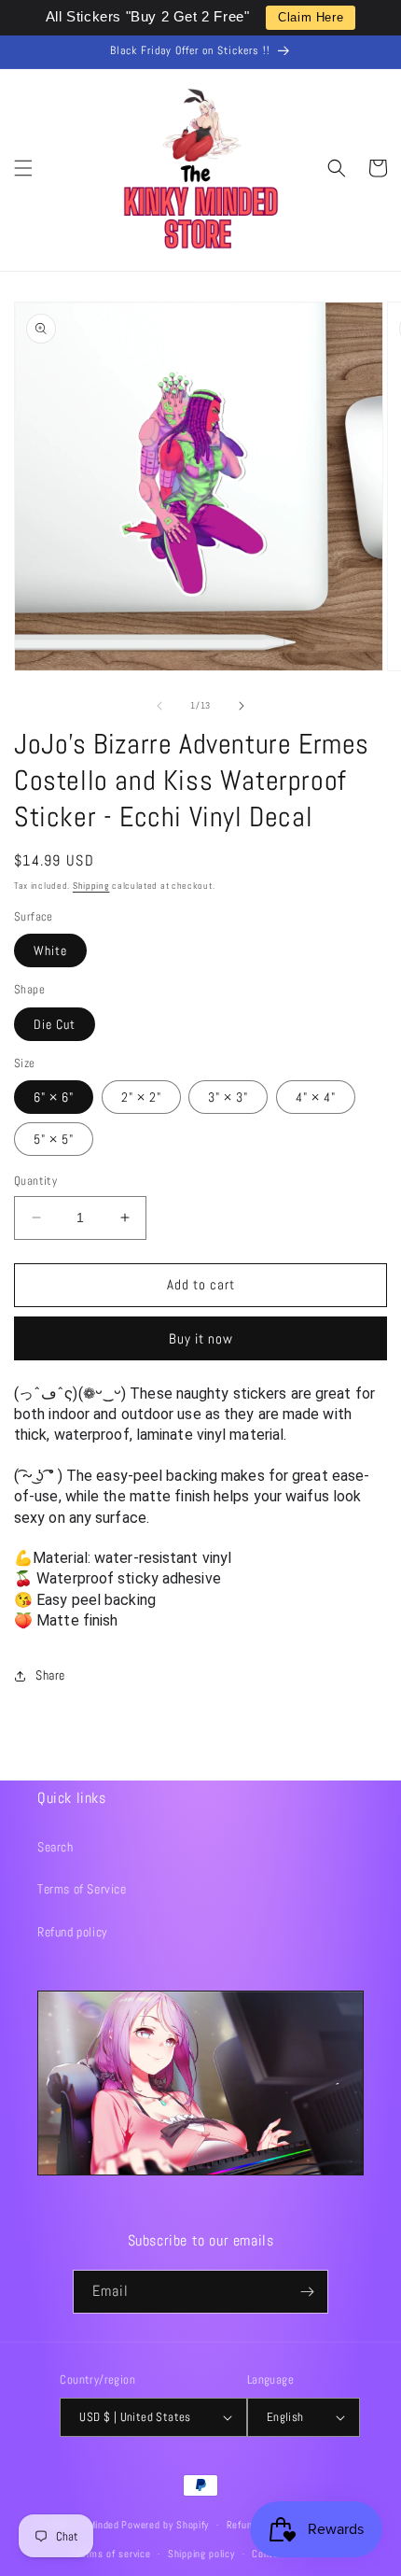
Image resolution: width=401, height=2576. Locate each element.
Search (55, 1847)
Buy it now (201, 1338)
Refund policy (73, 1932)
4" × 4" (316, 1097)
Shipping (91, 886)
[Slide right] (242, 706)
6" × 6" (54, 1097)
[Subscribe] (307, 2292)
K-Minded (99, 2525)
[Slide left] (159, 706)
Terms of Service (82, 1889)
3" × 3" (228, 1097)
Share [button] (50, 1675)
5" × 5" (54, 1139)
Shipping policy (201, 2554)
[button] (23, 168)
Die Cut (55, 1024)
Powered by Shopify (165, 2525)
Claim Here (311, 17)
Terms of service (113, 2554)
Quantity (35, 1181)
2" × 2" (141, 1097)
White (50, 950)
